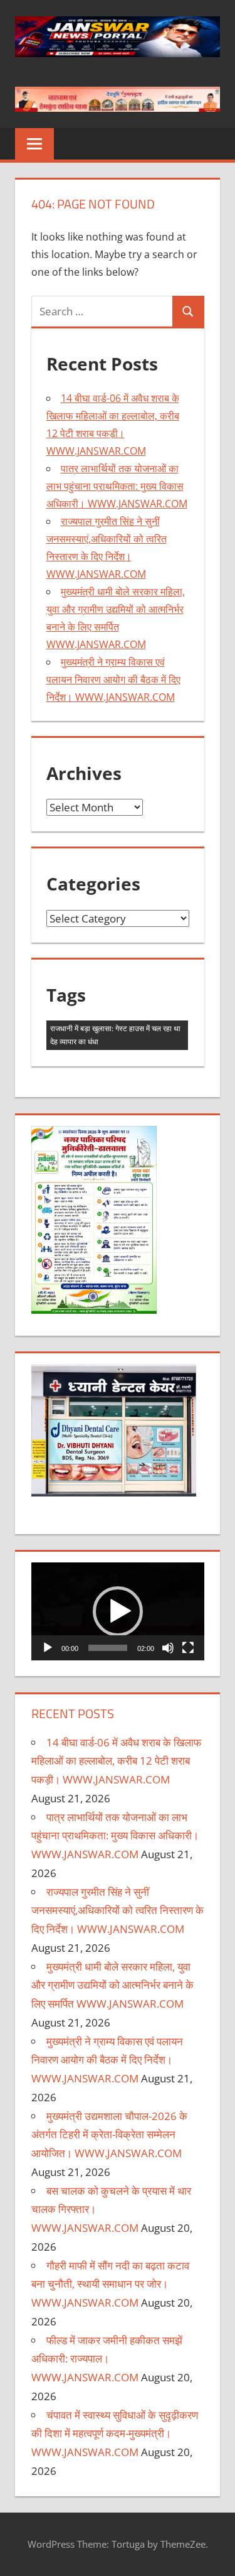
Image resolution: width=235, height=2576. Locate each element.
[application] (118, 1611)
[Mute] (168, 1648)
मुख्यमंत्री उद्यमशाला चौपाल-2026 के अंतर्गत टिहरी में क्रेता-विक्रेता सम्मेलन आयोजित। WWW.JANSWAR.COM (109, 2135)
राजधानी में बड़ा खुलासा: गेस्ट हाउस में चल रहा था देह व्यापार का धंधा (115, 1035)
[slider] (108, 1648)
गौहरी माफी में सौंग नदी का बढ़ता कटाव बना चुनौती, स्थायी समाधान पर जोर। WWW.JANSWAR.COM (110, 2284)
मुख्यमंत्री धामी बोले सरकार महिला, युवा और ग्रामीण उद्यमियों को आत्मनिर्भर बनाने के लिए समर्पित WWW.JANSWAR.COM (112, 1985)
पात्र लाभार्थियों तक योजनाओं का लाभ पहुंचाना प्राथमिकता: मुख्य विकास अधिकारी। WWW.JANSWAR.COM (117, 486)
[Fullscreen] (188, 1648)
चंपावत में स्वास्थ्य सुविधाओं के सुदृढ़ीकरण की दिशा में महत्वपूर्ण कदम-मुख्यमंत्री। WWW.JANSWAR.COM (115, 2434)
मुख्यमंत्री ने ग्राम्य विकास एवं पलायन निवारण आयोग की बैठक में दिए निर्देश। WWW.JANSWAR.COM (113, 679)
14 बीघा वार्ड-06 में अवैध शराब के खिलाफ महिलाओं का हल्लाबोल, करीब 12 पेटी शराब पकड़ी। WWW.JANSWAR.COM (116, 1761)
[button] (118, 1611)
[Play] (48, 1648)
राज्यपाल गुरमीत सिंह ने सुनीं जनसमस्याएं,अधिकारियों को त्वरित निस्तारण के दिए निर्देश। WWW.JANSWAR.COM (118, 1911)
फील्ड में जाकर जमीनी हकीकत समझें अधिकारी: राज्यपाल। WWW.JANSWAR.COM (107, 2359)
